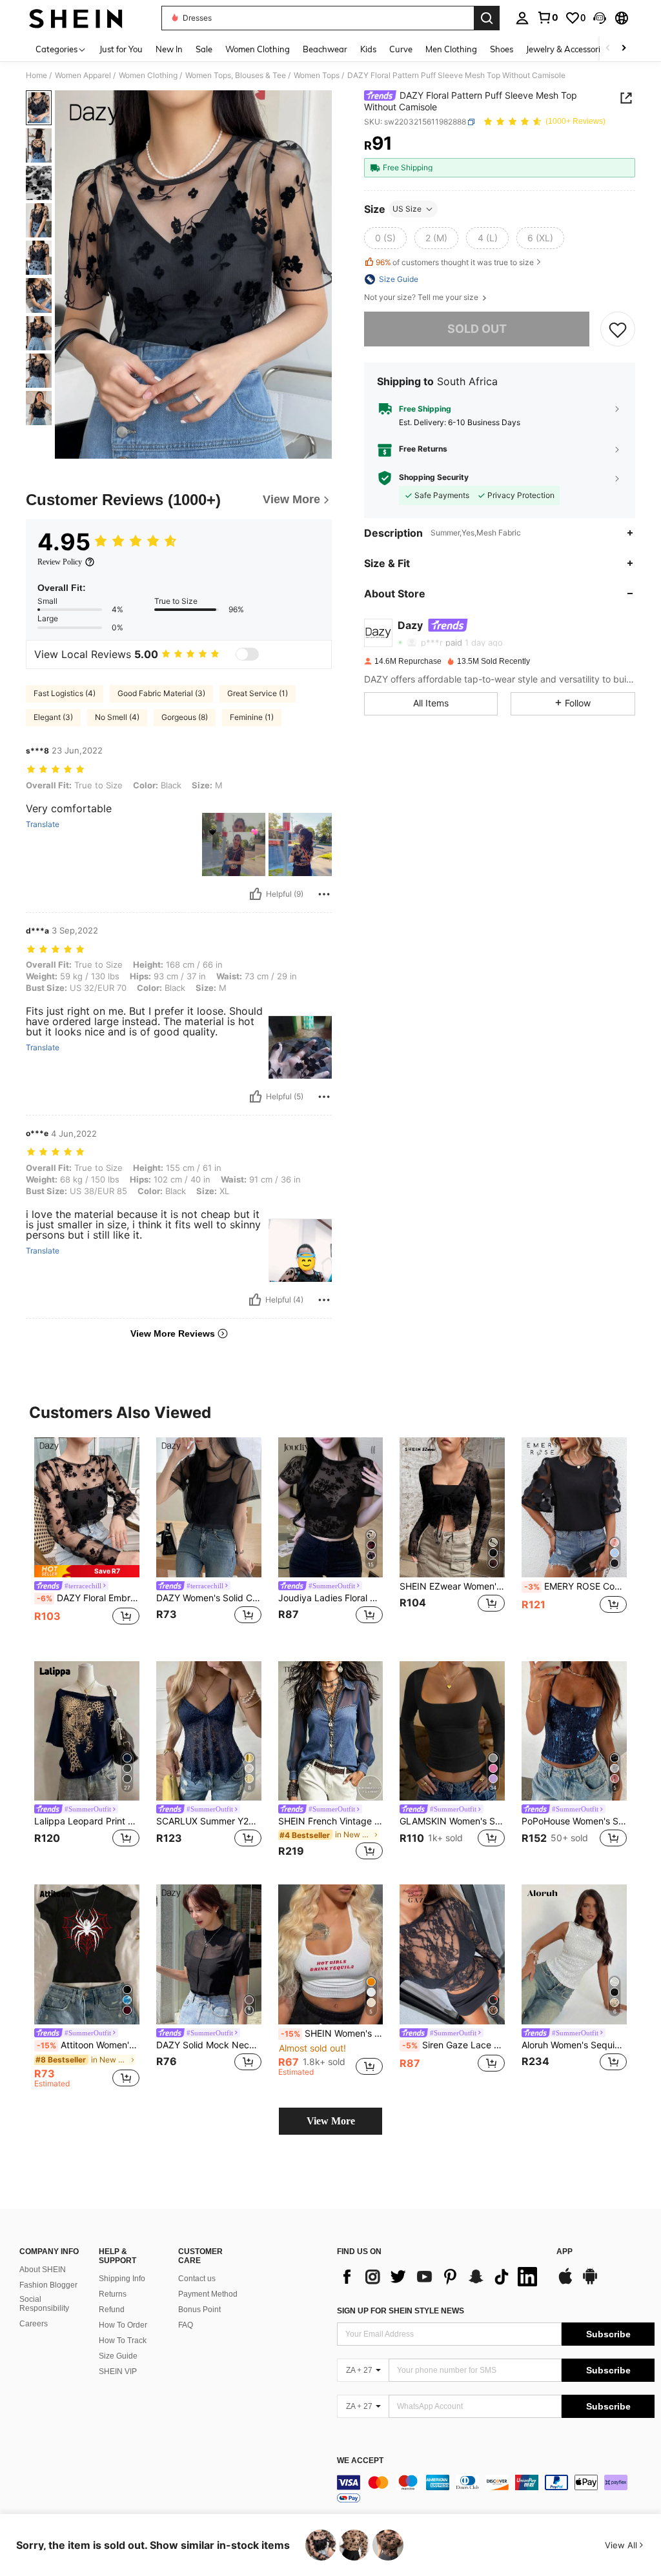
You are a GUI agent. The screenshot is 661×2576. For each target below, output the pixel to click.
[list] (440, 2277)
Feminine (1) (252, 717)
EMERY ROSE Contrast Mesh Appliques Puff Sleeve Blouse (575, 1586)
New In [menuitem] (169, 49)
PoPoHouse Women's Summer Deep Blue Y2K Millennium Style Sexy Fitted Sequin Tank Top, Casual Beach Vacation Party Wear (574, 1821)
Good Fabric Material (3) (161, 693)
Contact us (197, 2279)
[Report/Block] (324, 894)
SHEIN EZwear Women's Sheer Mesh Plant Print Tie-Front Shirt (452, 1586)
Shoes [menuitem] (502, 49)
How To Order (123, 2325)
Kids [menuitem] (368, 49)
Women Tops (317, 75)
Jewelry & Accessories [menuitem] (567, 49)
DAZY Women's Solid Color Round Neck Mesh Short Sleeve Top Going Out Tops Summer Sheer (209, 1598)
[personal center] (522, 18)
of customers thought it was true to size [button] (455, 262)
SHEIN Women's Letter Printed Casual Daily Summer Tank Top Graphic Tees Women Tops (332, 2033)
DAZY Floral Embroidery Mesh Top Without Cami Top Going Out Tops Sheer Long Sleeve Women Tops (88, 1598)
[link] (547, 17)
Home (36, 75)
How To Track (123, 2341)
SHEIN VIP (118, 2371)
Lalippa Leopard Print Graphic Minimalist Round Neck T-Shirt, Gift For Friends (87, 1821)
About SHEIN (43, 2270)
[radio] (385, 238)
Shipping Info (122, 2279)
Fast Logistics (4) (65, 693)
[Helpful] (256, 894)
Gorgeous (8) (185, 717)
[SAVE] (618, 329)
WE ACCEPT (360, 2461)
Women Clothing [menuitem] (258, 49)
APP (564, 2252)
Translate (43, 824)
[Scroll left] (608, 49)
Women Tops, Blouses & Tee (236, 75)
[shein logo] (76, 18)
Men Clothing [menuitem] (451, 49)
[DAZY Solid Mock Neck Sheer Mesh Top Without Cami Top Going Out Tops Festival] (209, 1954)
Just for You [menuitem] (121, 49)
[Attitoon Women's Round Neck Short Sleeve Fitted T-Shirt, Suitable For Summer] (87, 1954)
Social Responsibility (44, 2304)
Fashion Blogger (48, 2285)
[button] (600, 18)
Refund (112, 2310)
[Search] (487, 18)
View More (331, 2121)
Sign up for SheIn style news (401, 2311)
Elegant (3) (53, 717)
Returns (113, 2294)
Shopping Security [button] (434, 477)
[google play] (590, 2282)
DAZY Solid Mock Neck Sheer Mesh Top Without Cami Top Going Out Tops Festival (209, 2045)
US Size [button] (407, 209)
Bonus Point (199, 2310)
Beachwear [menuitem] (325, 49)
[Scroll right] (624, 49)
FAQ (186, 2325)
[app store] (565, 2282)
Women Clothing (148, 75)
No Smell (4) (117, 717)
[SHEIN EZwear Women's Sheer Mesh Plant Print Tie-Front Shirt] (452, 1507)
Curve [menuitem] (401, 49)
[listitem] (87, 1539)
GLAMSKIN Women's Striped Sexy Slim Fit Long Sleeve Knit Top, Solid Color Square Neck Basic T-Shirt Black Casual (452, 1821)
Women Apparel (83, 75)
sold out (477, 329)
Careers (34, 2324)
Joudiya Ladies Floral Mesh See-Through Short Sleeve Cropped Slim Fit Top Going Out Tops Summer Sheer (331, 1598)
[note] (87, 1571)
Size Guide (118, 2356)
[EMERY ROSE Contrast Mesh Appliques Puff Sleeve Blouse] (574, 1507)
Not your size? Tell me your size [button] (422, 297)
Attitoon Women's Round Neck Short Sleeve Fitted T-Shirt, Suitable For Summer (88, 2045)
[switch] (247, 654)
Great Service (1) (258, 693)
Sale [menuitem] (204, 49)
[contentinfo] (496, 2490)
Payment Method (208, 2294)
